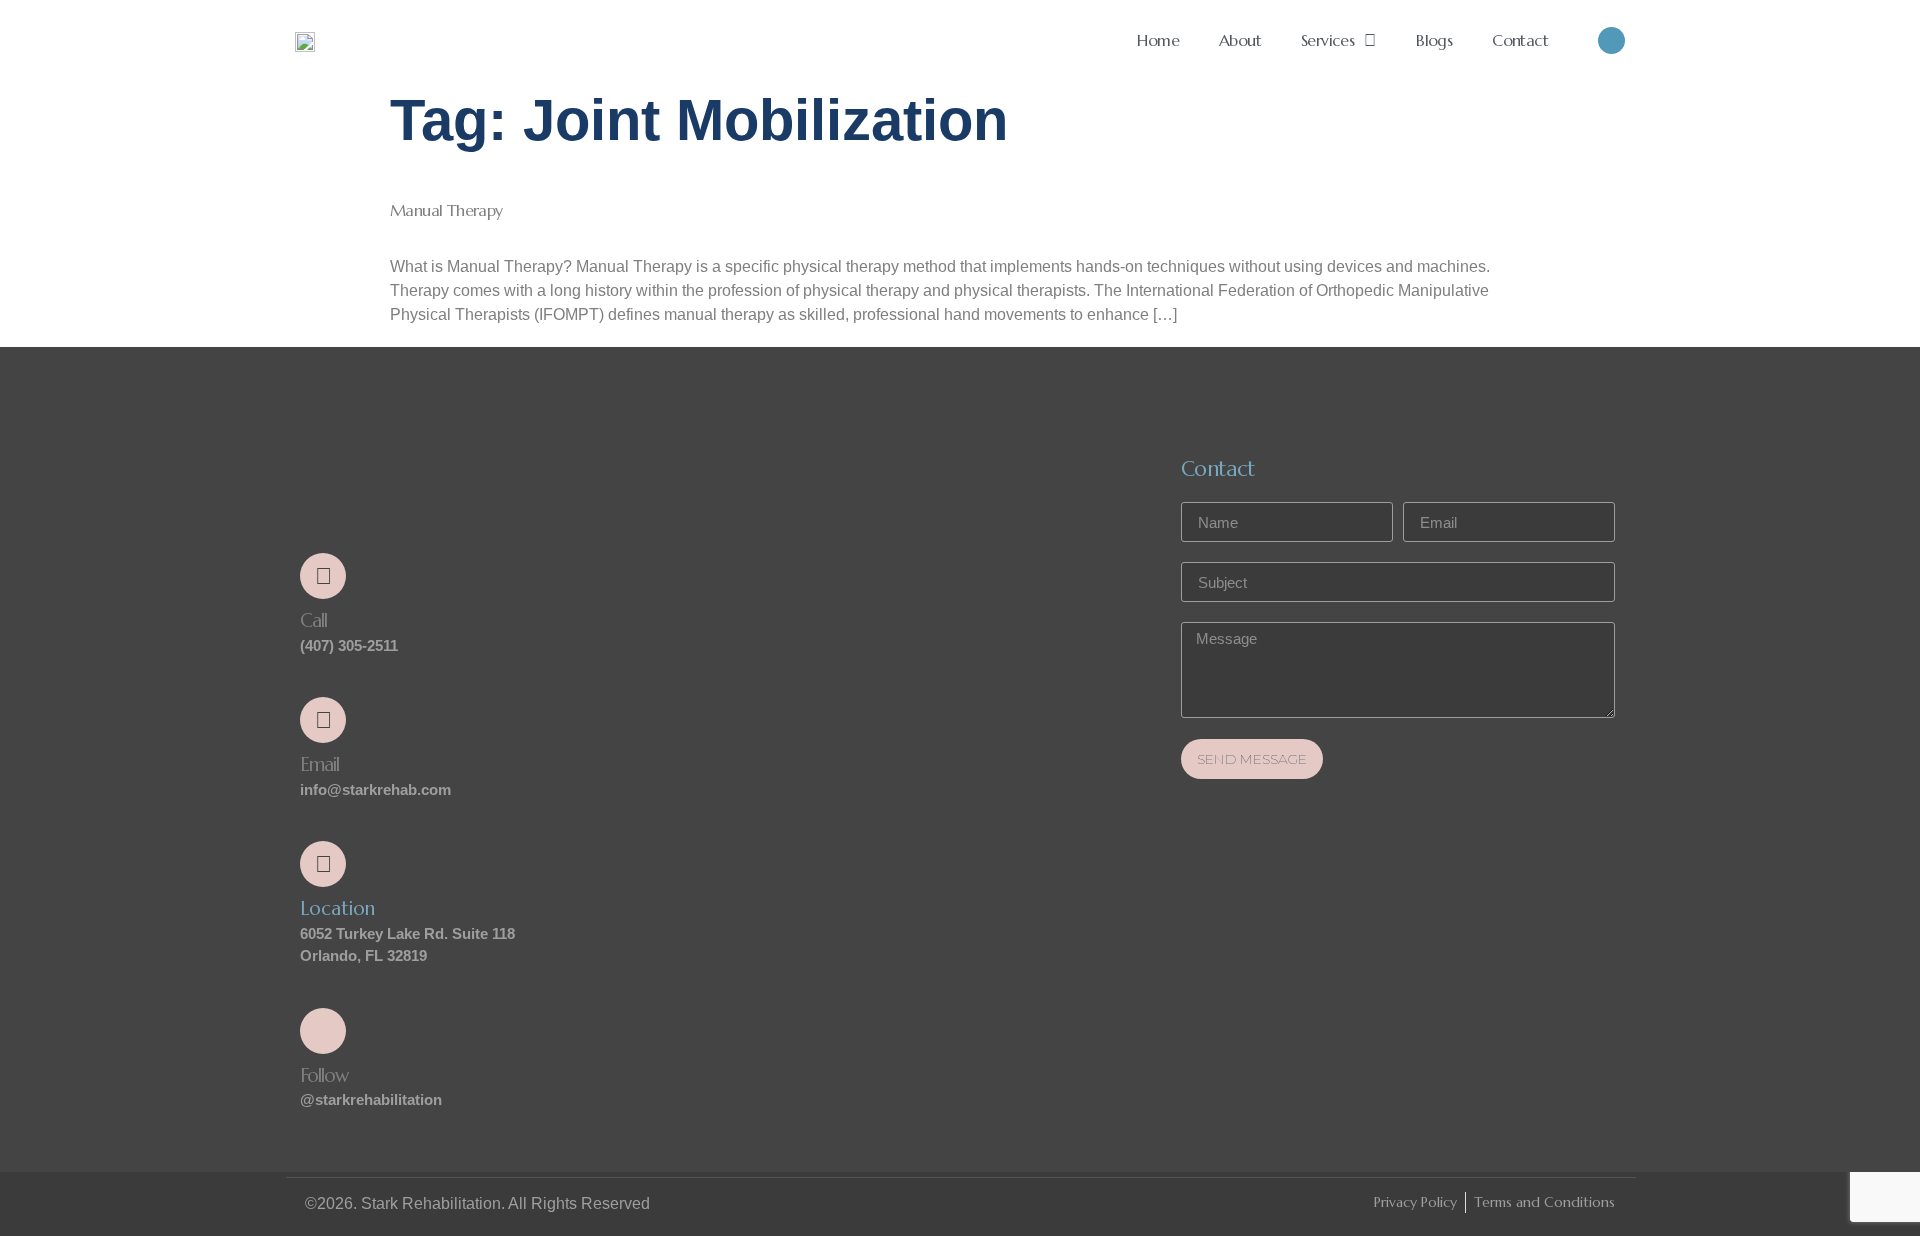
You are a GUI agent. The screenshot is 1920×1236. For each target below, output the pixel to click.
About (1240, 40)
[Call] (323, 576)
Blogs (1434, 40)
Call (313, 620)
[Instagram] (1611, 40)
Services (1327, 40)
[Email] (323, 720)
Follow (324, 1075)
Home (1158, 40)
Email (319, 764)
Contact (1520, 40)
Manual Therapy (446, 210)
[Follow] (323, 1031)
